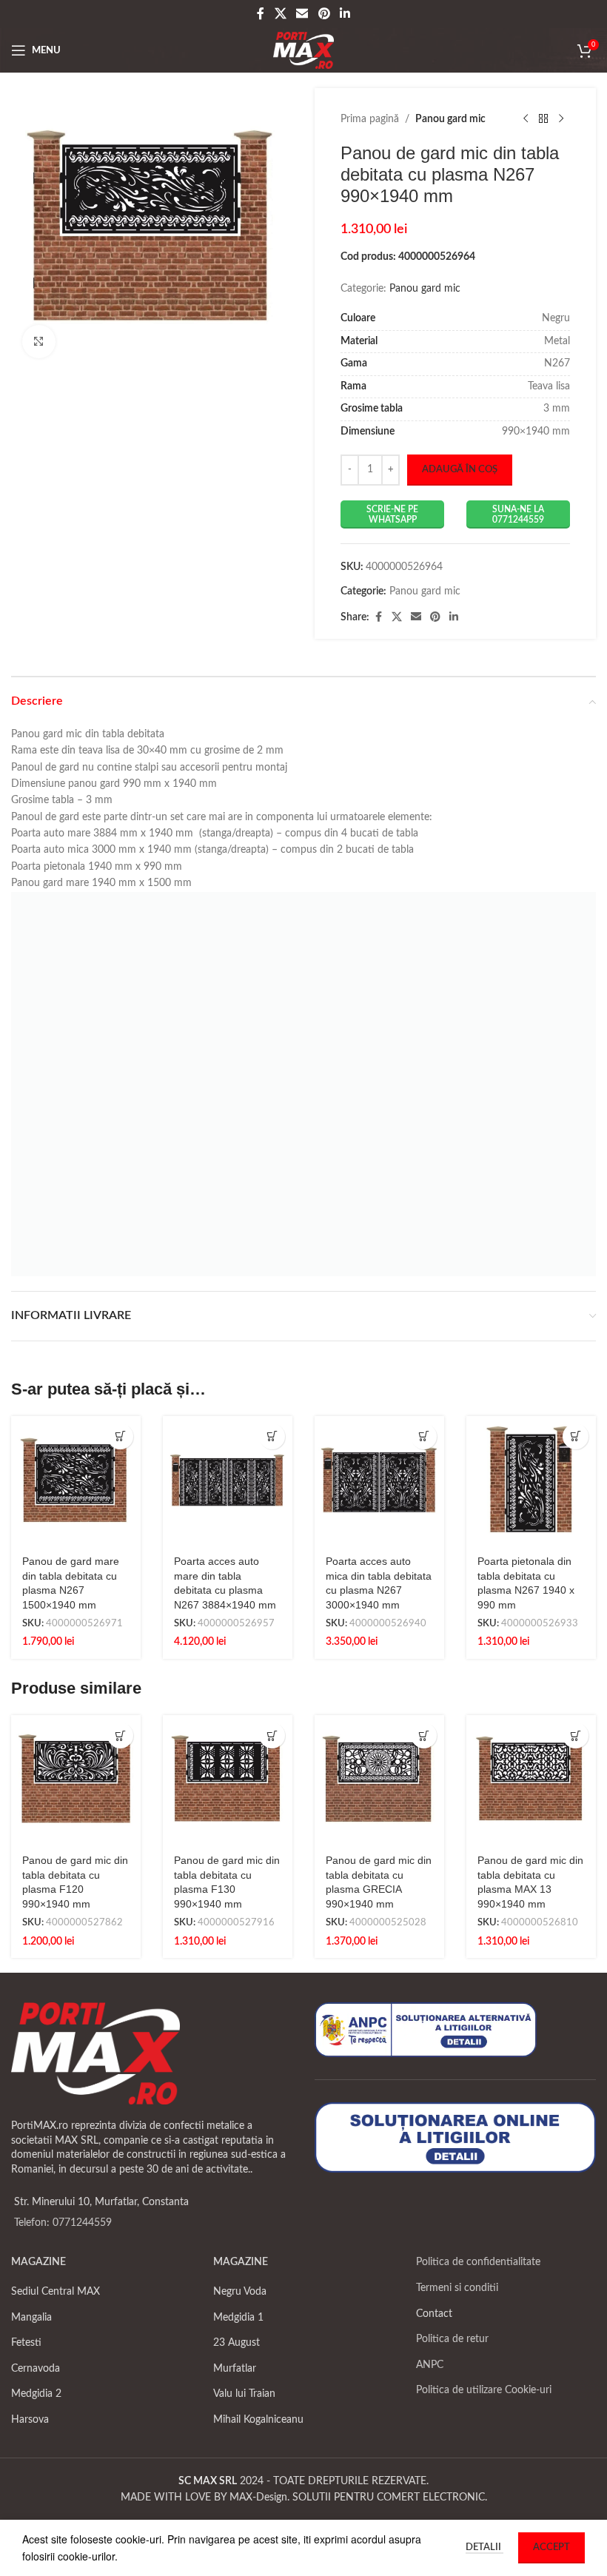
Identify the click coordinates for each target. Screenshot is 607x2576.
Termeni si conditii (457, 2288)
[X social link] (280, 14)
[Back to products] (543, 119)
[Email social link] (302, 14)
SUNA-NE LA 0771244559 (518, 514)
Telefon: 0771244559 (63, 2223)
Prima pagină (370, 119)
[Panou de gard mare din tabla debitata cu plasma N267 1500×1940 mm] (76, 1481)
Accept (551, 2548)
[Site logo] (304, 50)
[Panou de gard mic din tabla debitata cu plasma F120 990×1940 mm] (76, 1780)
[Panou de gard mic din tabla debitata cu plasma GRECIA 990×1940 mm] (379, 1780)
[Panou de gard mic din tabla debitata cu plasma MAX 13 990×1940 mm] (531, 1780)
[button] (120, 1436)
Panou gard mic (450, 119)
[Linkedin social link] (345, 14)
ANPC (430, 2365)
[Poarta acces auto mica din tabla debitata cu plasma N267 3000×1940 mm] (379, 1481)
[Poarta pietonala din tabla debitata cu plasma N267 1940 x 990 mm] (531, 1481)
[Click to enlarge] (39, 342)
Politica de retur (452, 2339)
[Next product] (561, 119)
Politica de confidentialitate (478, 2262)
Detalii (484, 2548)
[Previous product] (526, 119)
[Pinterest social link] (324, 14)
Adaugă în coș (460, 470)
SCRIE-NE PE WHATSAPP (392, 514)
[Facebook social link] (261, 14)
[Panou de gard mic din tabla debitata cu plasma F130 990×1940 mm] (228, 1780)
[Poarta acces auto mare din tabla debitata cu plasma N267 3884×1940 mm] (228, 1481)
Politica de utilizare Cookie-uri (484, 2390)
